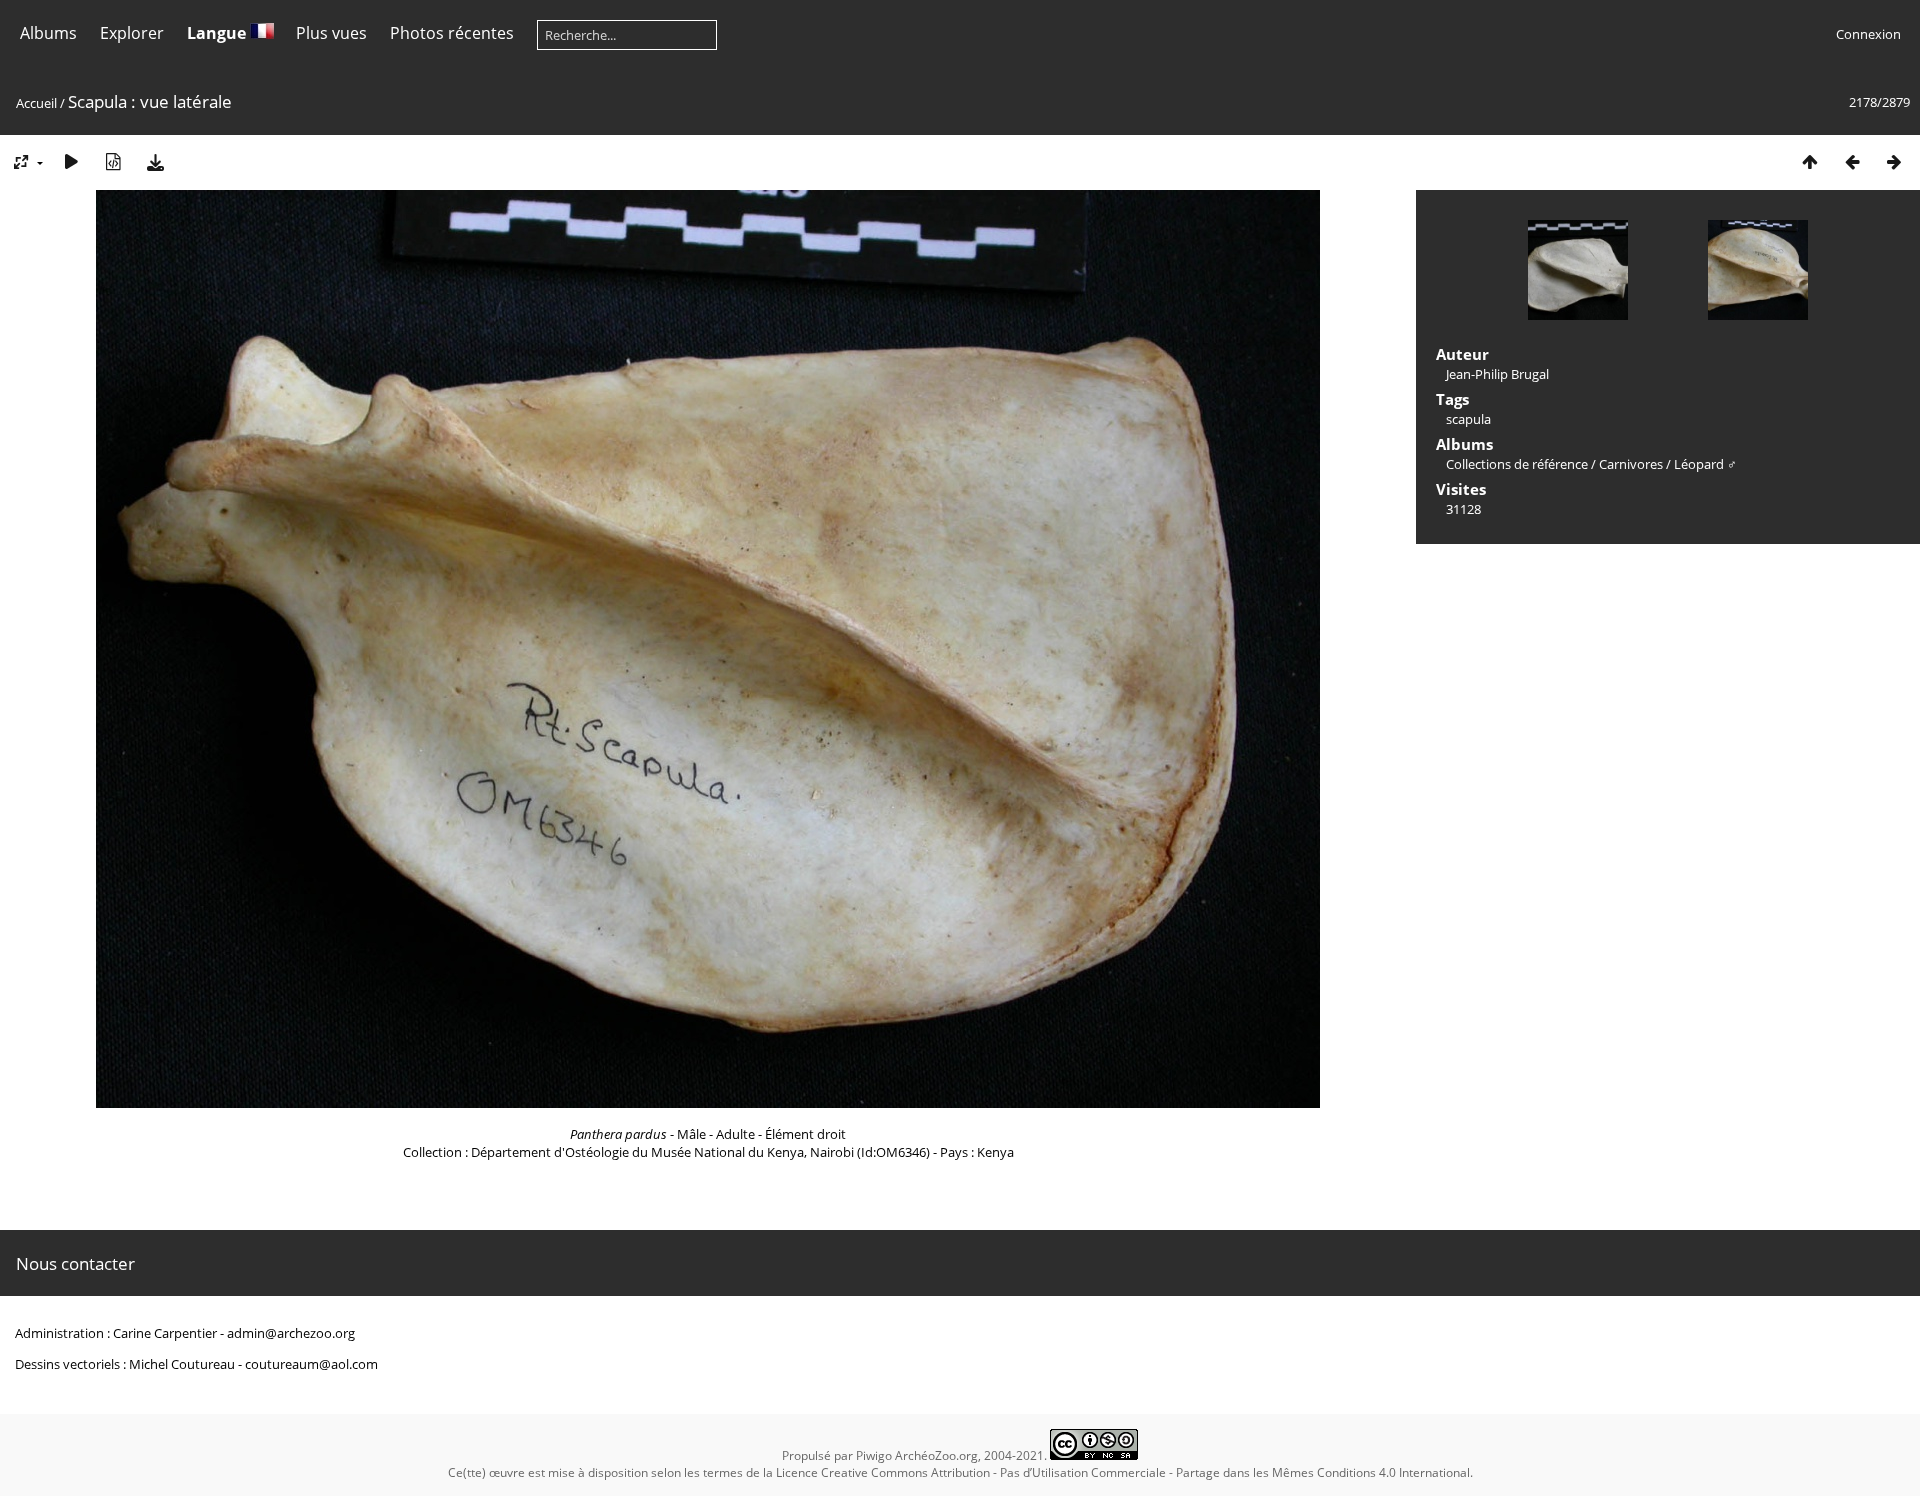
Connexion (1868, 34)
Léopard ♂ (1705, 464)
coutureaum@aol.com (311, 1364)
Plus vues (331, 33)
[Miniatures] (1810, 161)
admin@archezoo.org (291, 1333)
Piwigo (874, 1455)
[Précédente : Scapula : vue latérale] (1852, 161)
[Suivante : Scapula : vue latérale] (1894, 161)
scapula (1468, 419)
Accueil (36, 103)
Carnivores (1631, 464)
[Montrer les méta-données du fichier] (113, 161)
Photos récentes (452, 33)
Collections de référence (1517, 464)
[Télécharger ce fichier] (155, 161)
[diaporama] (71, 161)
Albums (48, 33)
